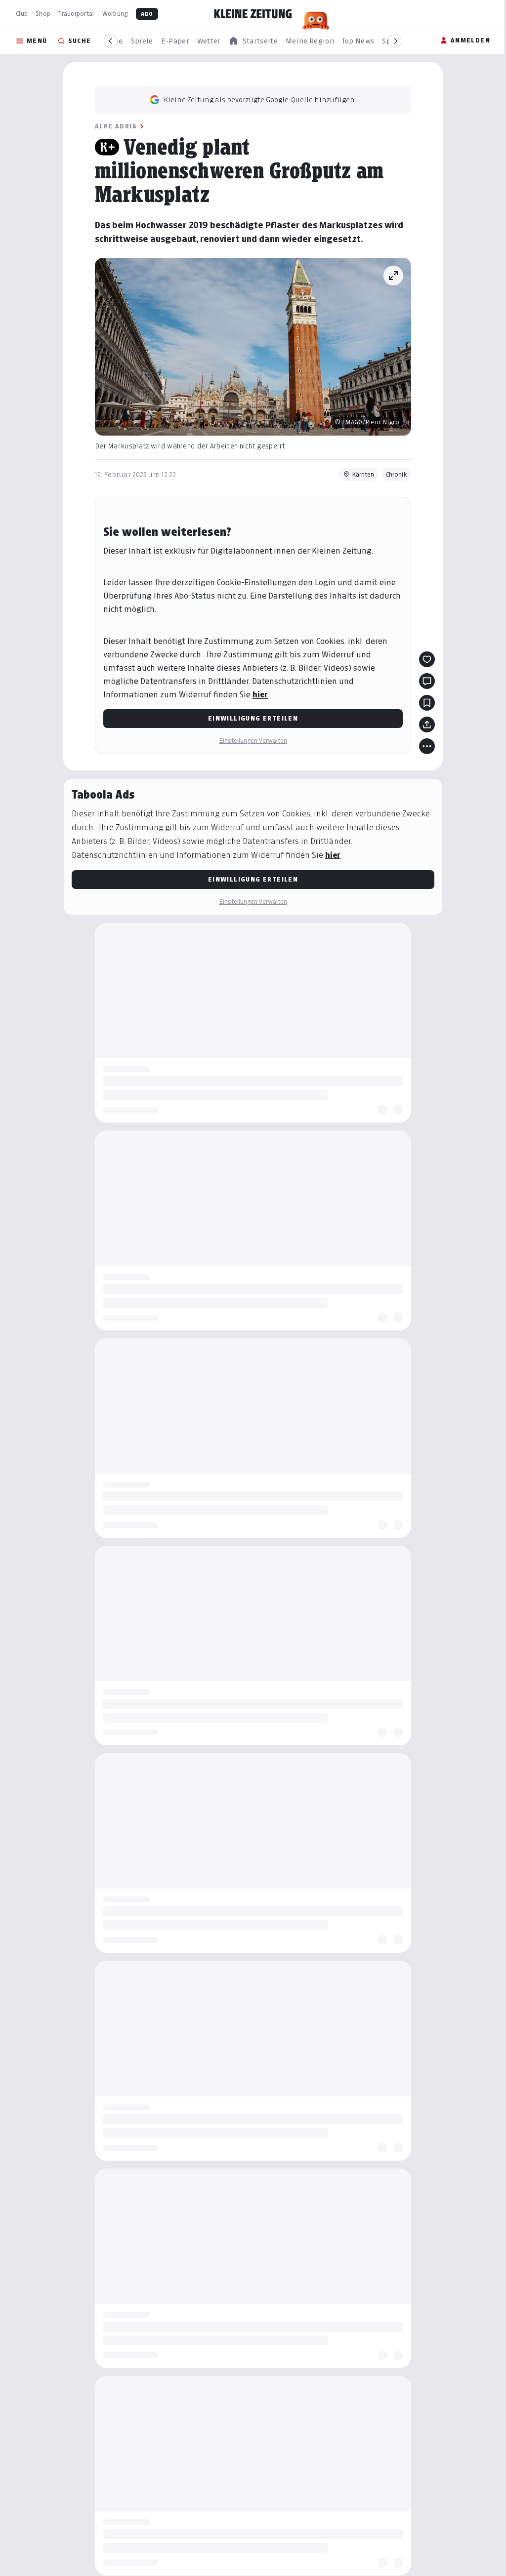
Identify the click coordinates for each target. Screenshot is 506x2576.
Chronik (397, 474)
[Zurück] (111, 41)
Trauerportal (76, 14)
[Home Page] (253, 14)
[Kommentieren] (427, 681)
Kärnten (363, 474)
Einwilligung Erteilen (253, 718)
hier (260, 695)
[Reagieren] (427, 659)
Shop (43, 14)
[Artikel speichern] (427, 703)
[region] (253, 41)
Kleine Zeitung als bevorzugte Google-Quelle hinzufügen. (260, 100)
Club (22, 14)
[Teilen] (427, 724)
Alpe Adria (116, 126)
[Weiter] (395, 41)
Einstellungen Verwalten (253, 741)
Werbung (115, 14)
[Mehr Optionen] (427, 746)
